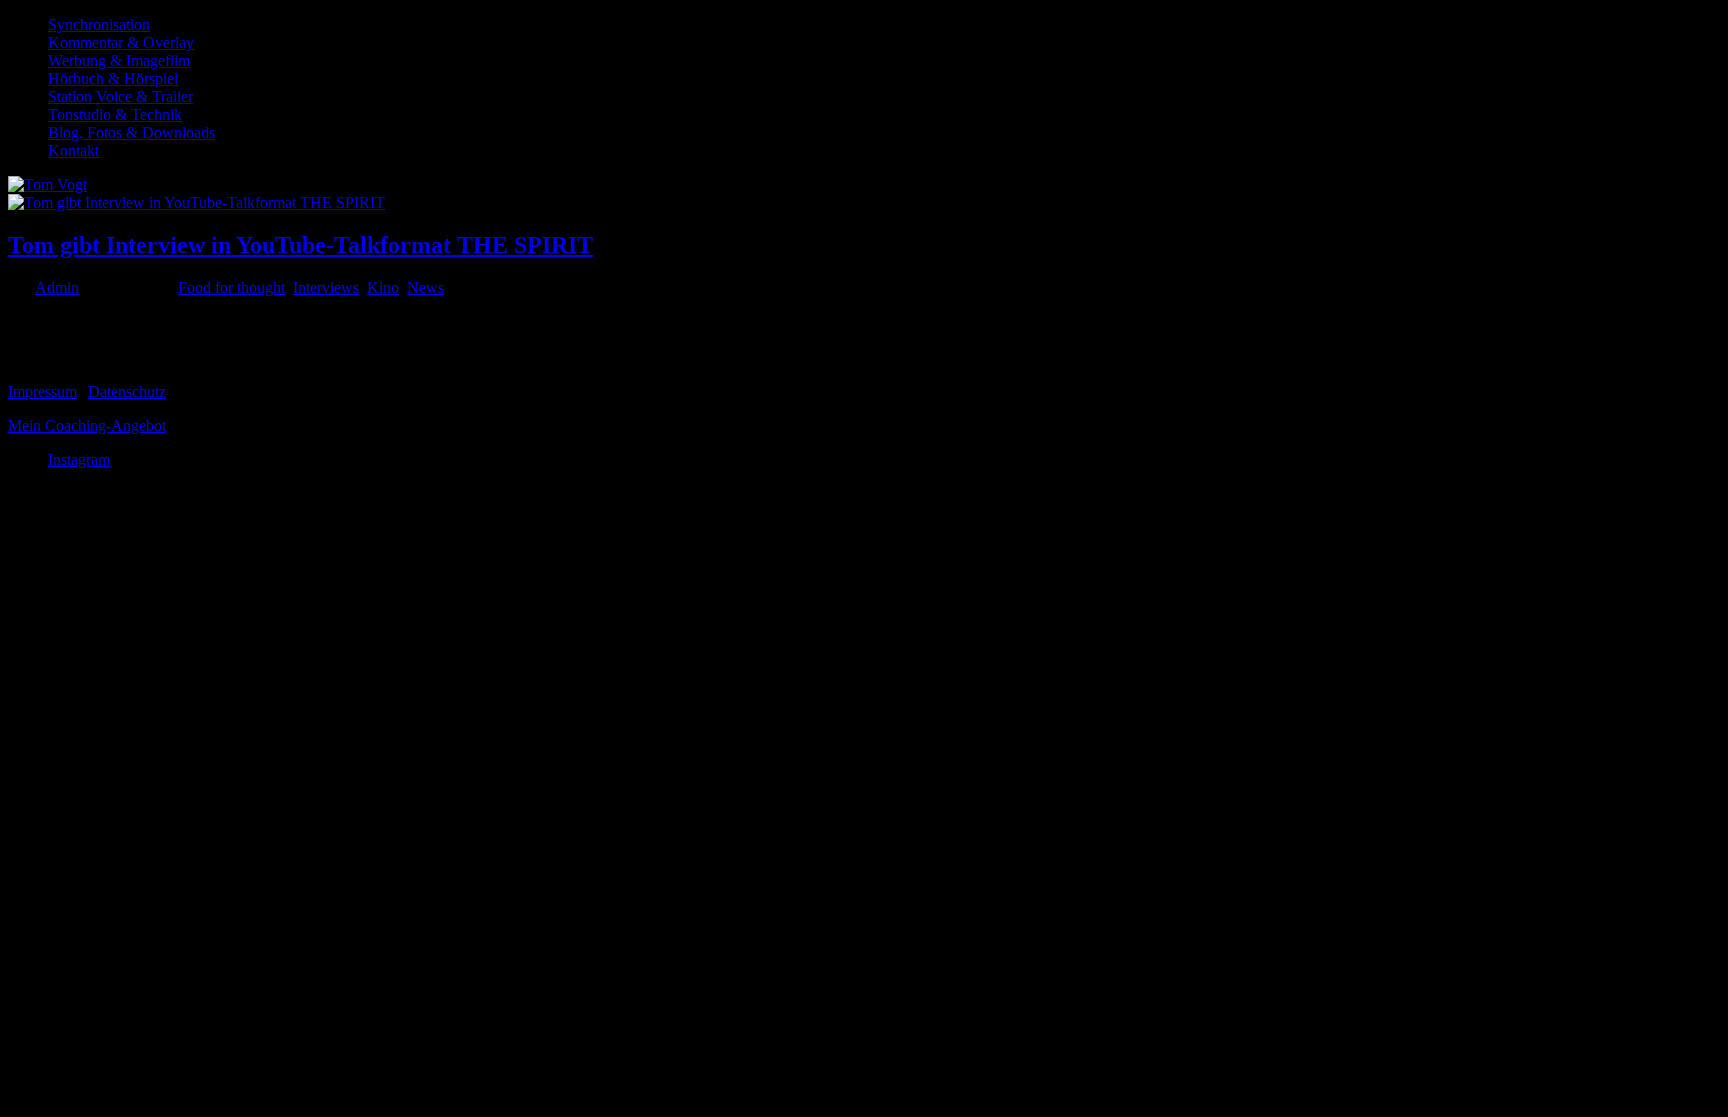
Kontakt (73, 150)
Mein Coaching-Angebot (87, 425)
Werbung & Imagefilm (119, 60)
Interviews (326, 287)
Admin (57, 287)
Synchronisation (99, 24)
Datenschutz (127, 391)
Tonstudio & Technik (115, 114)
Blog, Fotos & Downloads (131, 132)
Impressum (42, 391)
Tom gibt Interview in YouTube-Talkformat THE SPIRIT (300, 245)
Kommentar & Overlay (121, 42)
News (425, 287)
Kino (383, 287)
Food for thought (231, 287)
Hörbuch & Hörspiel (113, 78)
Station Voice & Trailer (120, 96)
